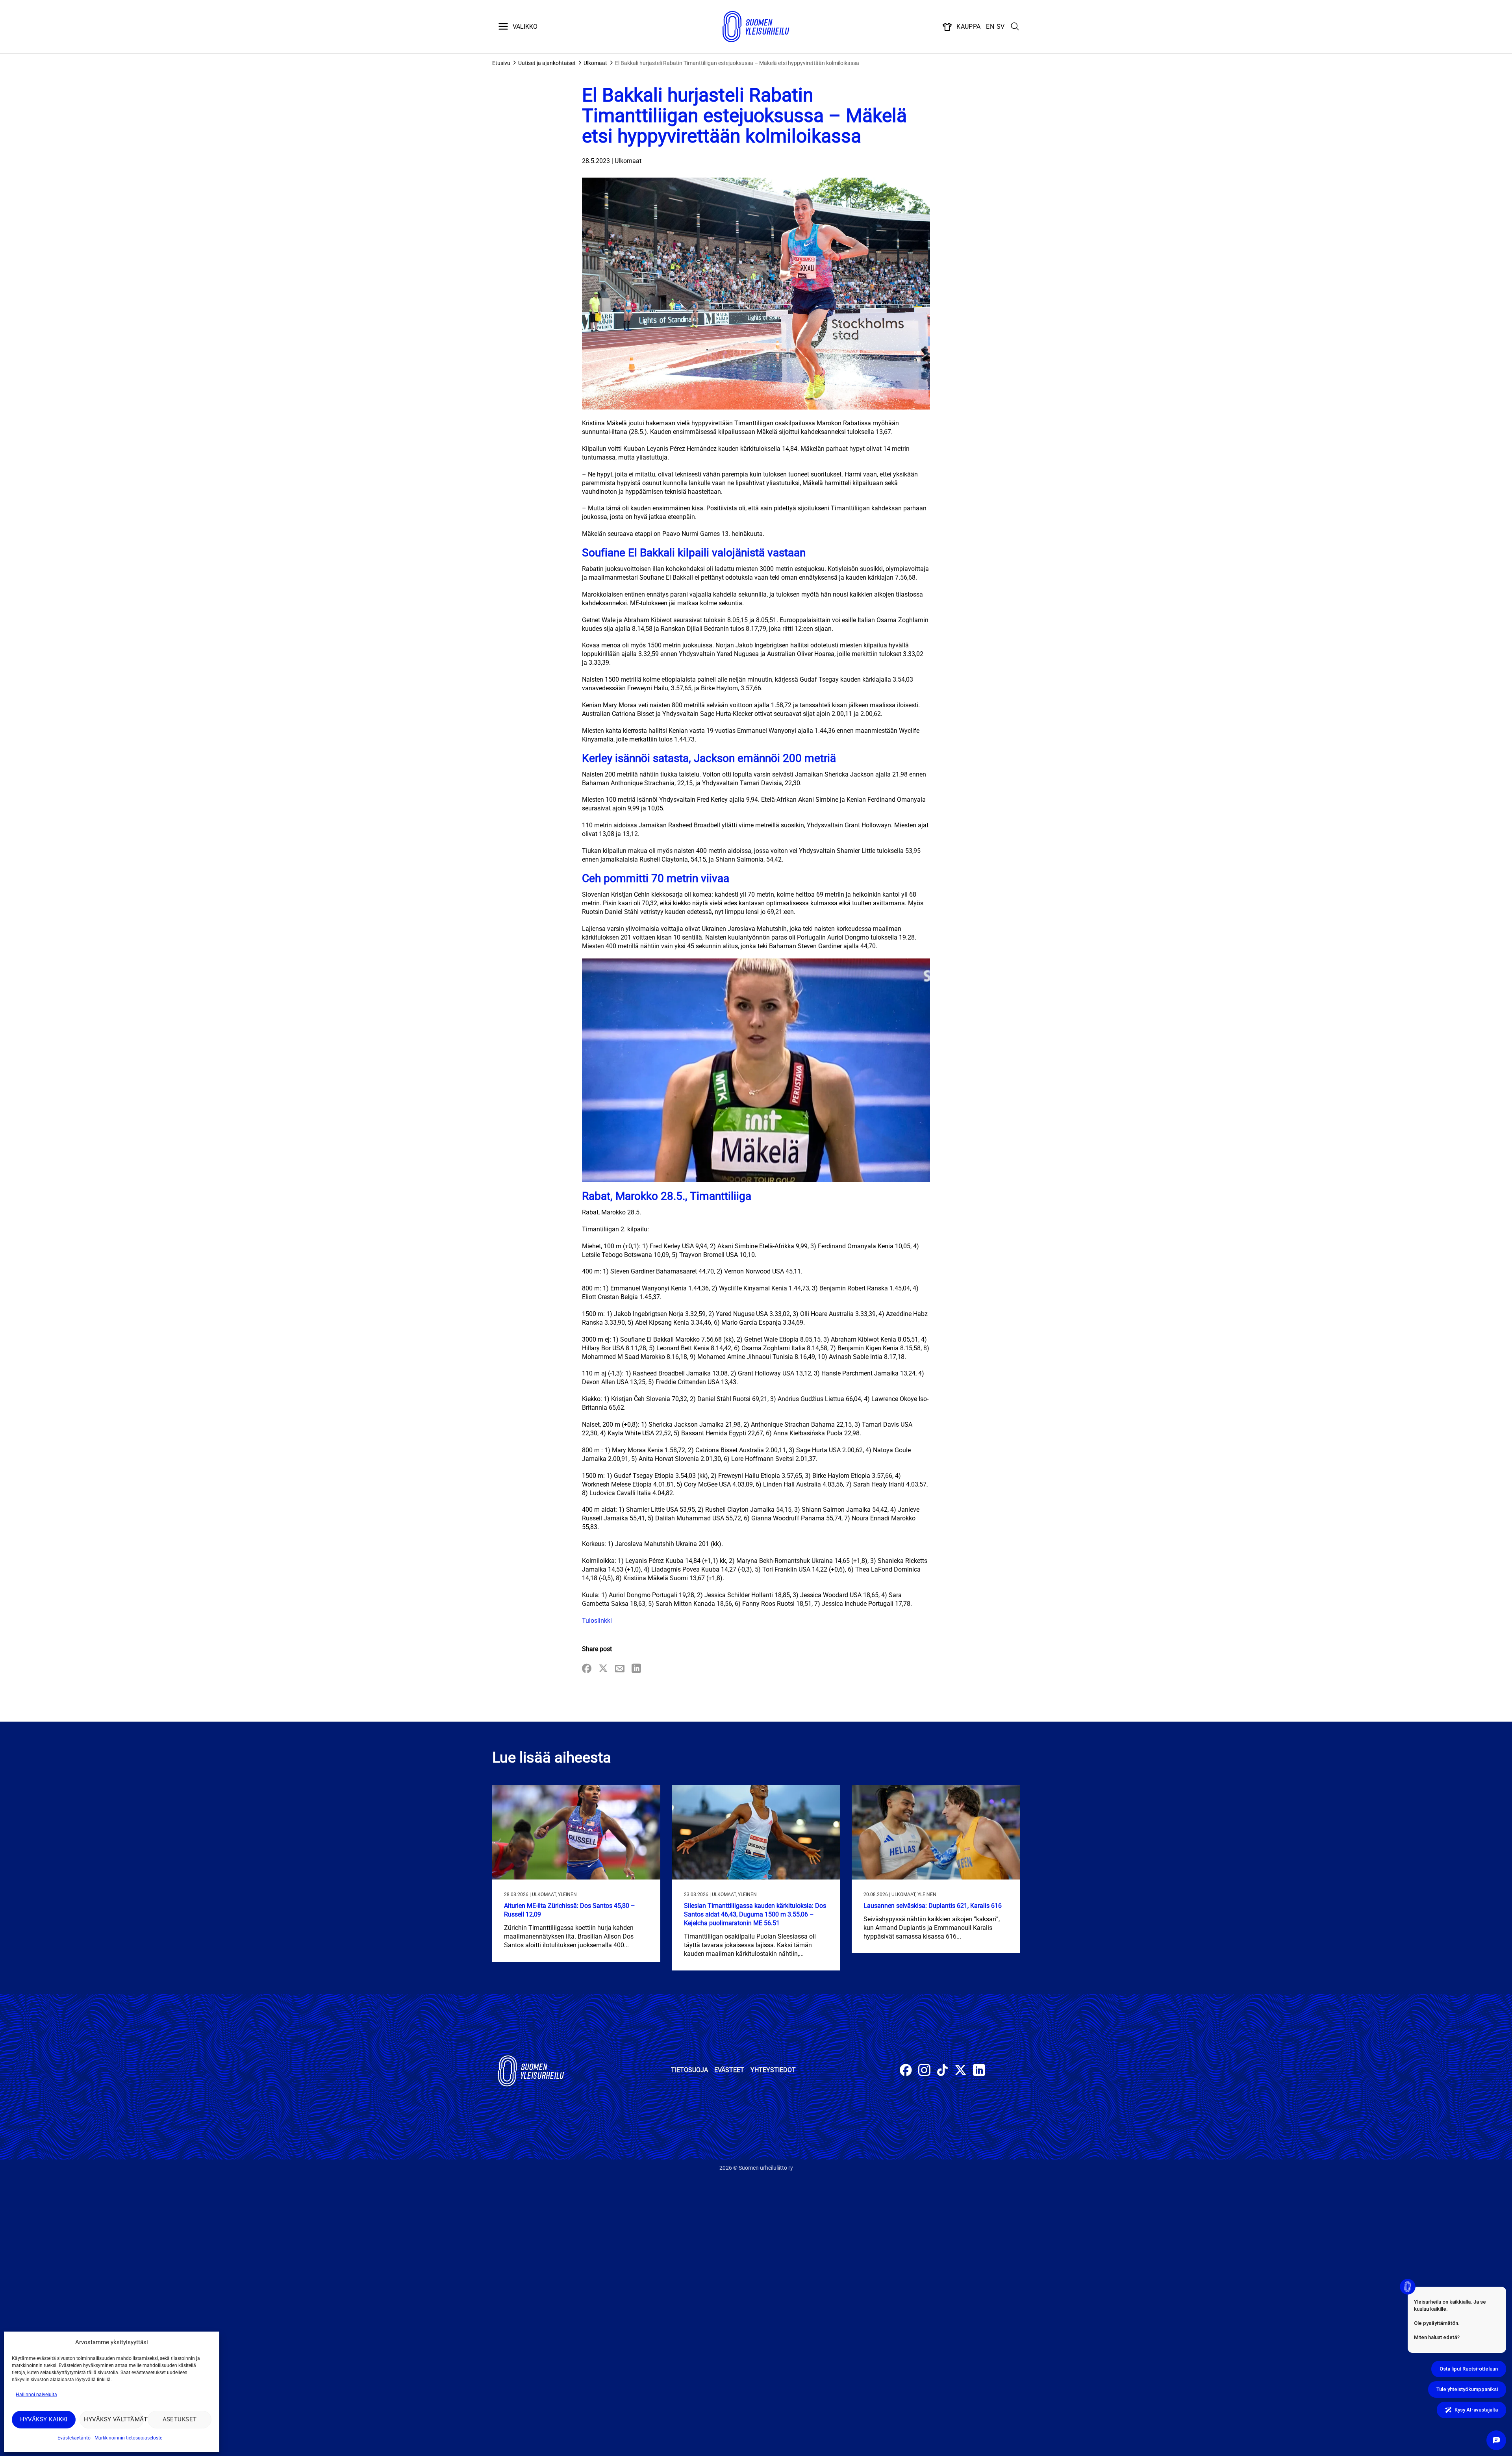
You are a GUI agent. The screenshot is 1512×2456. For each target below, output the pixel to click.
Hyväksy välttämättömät (114, 2419)
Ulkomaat (595, 63)
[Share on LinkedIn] (636, 1669)
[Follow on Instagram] (924, 2071)
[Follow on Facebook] (906, 2071)
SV (1001, 27)
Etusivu (501, 63)
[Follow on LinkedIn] (979, 2071)
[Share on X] (603, 1669)
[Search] (1015, 27)
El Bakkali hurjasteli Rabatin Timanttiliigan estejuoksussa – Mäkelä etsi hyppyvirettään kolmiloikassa (737, 63)
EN (990, 27)
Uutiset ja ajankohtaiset (547, 63)
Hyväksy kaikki (44, 2419)
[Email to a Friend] (620, 1669)
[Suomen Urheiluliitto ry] (756, 27)
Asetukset (180, 2419)
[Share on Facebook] (587, 1669)
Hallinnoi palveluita (36, 2395)
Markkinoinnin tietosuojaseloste (128, 2438)
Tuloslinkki (597, 1621)
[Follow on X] (961, 2071)
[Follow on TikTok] (942, 2071)
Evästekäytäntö (74, 2438)
